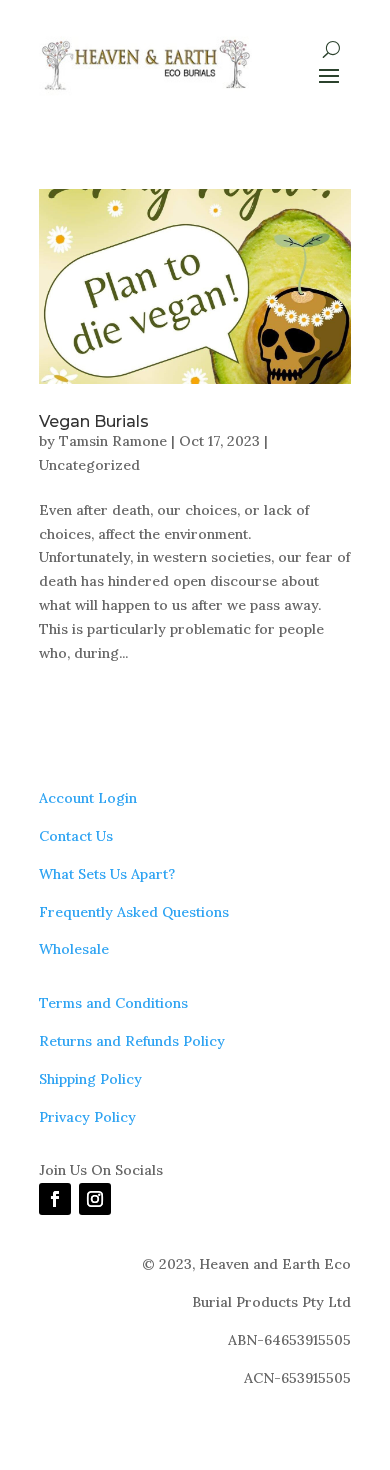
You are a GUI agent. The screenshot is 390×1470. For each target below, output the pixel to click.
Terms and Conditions (113, 1003)
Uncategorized (89, 465)
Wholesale (74, 949)
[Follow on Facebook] (55, 1199)
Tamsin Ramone (113, 441)
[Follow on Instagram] (95, 1199)
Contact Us (76, 836)
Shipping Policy (90, 1079)
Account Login (88, 798)
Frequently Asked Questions (134, 912)
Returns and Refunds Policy (132, 1041)
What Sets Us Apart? (107, 874)
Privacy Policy (87, 1117)
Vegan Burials (94, 421)
